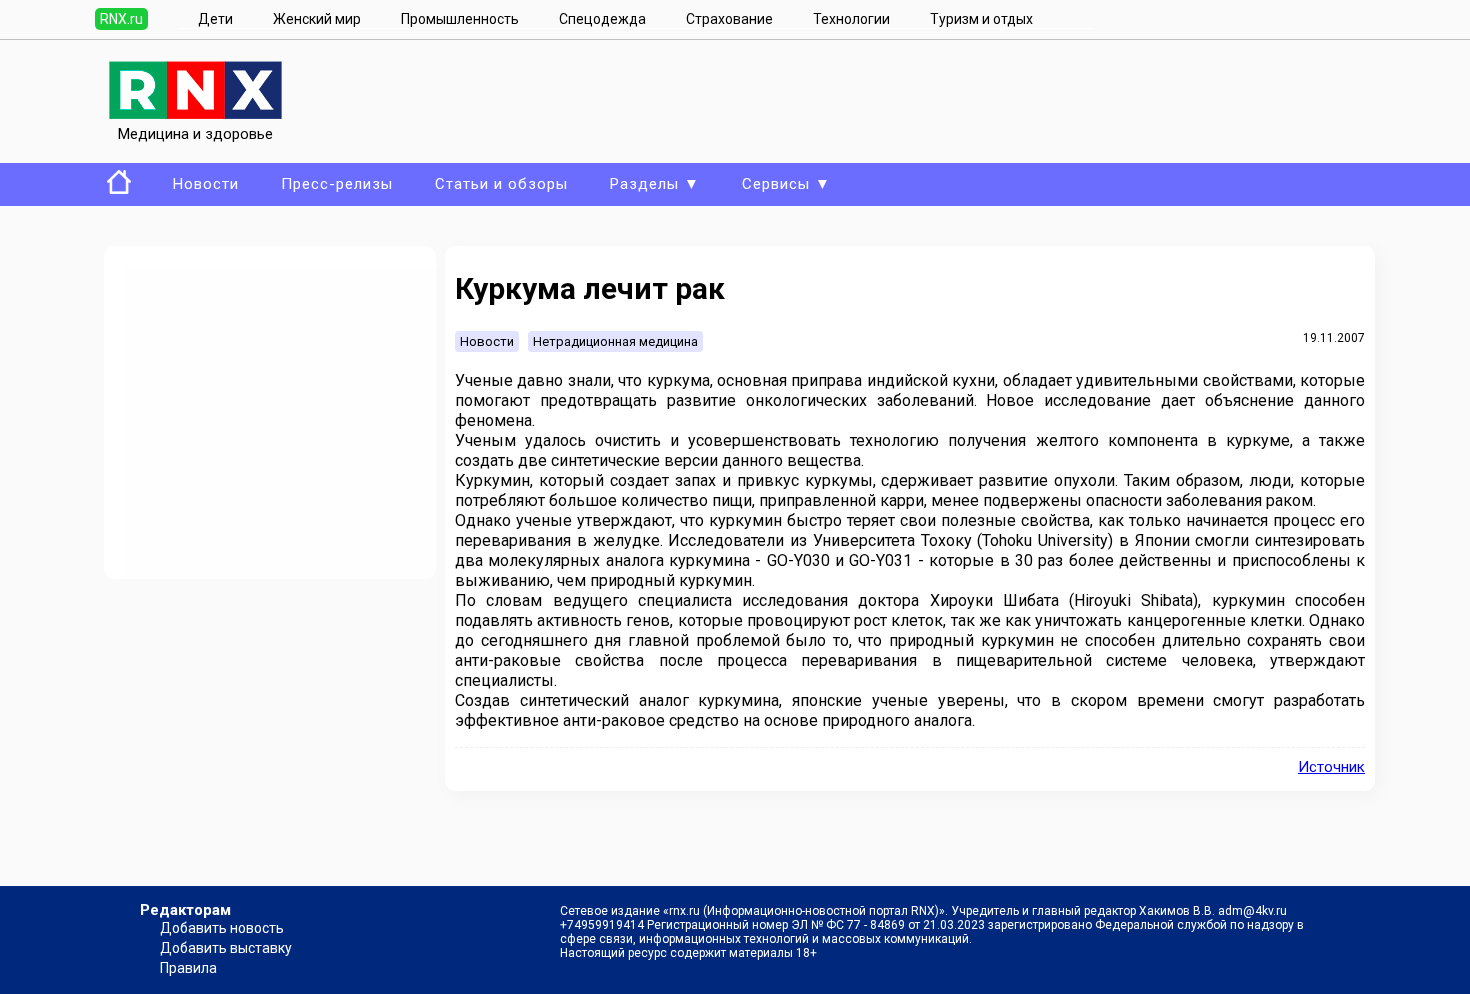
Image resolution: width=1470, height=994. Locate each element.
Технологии (851, 19)
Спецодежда (602, 19)
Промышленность (460, 19)
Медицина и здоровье (195, 134)
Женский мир (317, 19)
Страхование (729, 19)
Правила (188, 968)
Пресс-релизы (337, 184)
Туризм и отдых (981, 19)
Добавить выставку (226, 948)
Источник (1331, 767)
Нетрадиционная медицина (615, 341)
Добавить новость (222, 928)
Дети (215, 19)
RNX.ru (121, 19)
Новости (206, 184)
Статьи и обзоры (501, 184)
